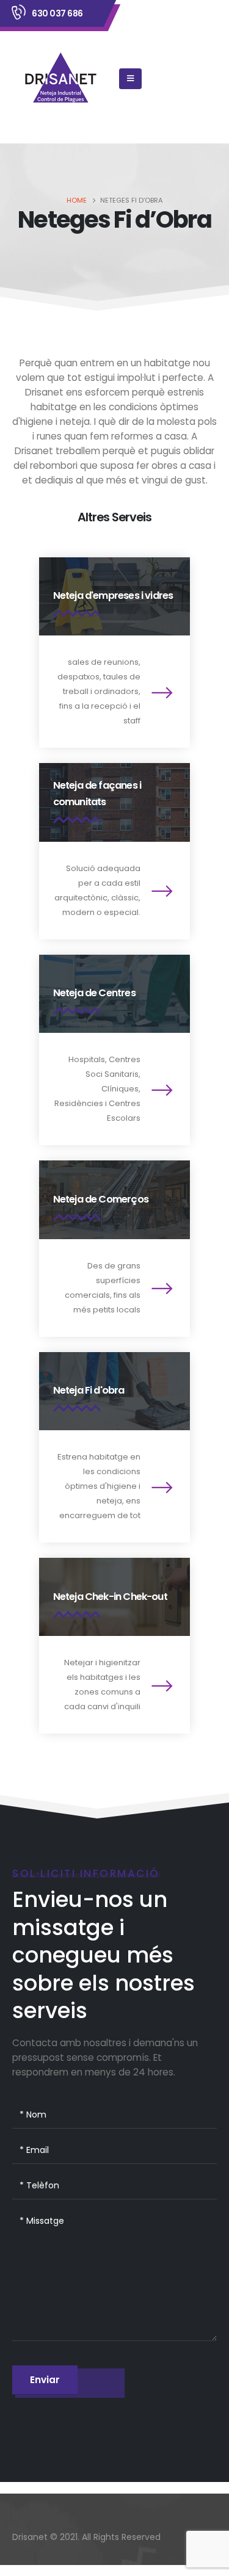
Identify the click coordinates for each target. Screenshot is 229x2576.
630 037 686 (57, 13)
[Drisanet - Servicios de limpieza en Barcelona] (62, 79)
